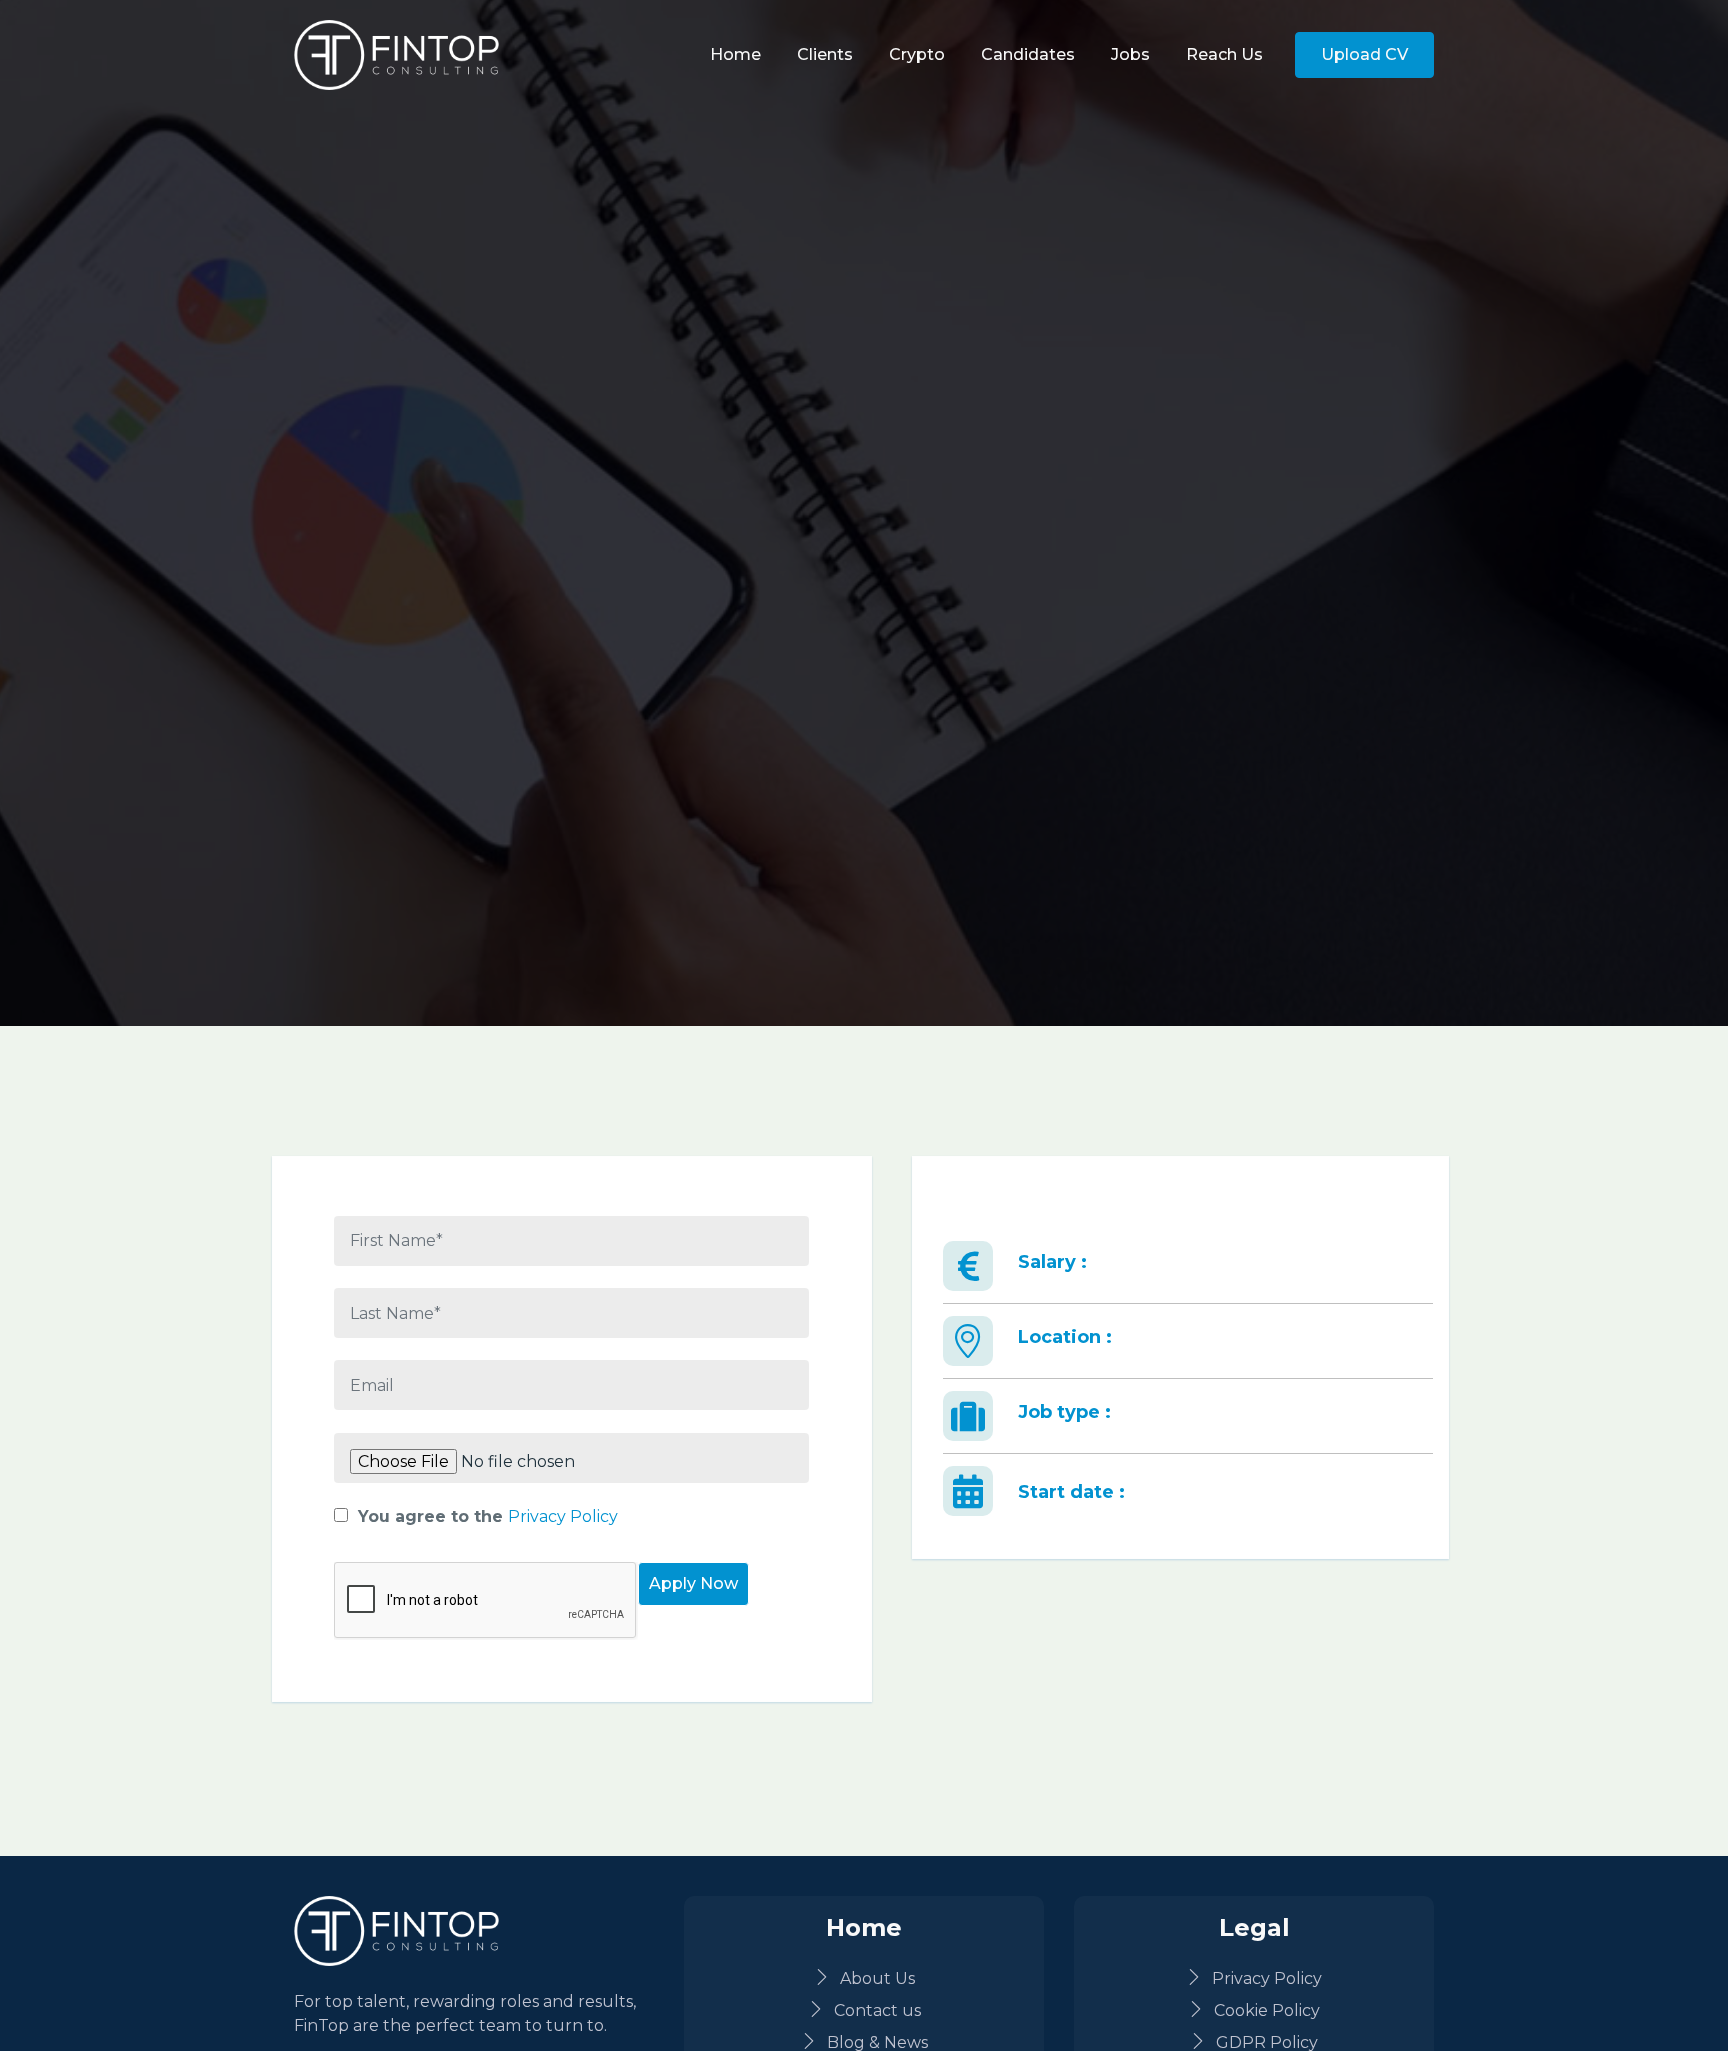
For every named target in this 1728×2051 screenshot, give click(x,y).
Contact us (877, 2010)
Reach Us (1224, 54)
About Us (877, 1978)
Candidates (1028, 54)
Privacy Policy (563, 1516)
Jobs (1130, 54)
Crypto (917, 54)
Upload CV (1364, 54)
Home (735, 54)
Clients (825, 54)
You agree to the (488, 1516)
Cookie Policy (1267, 2010)
